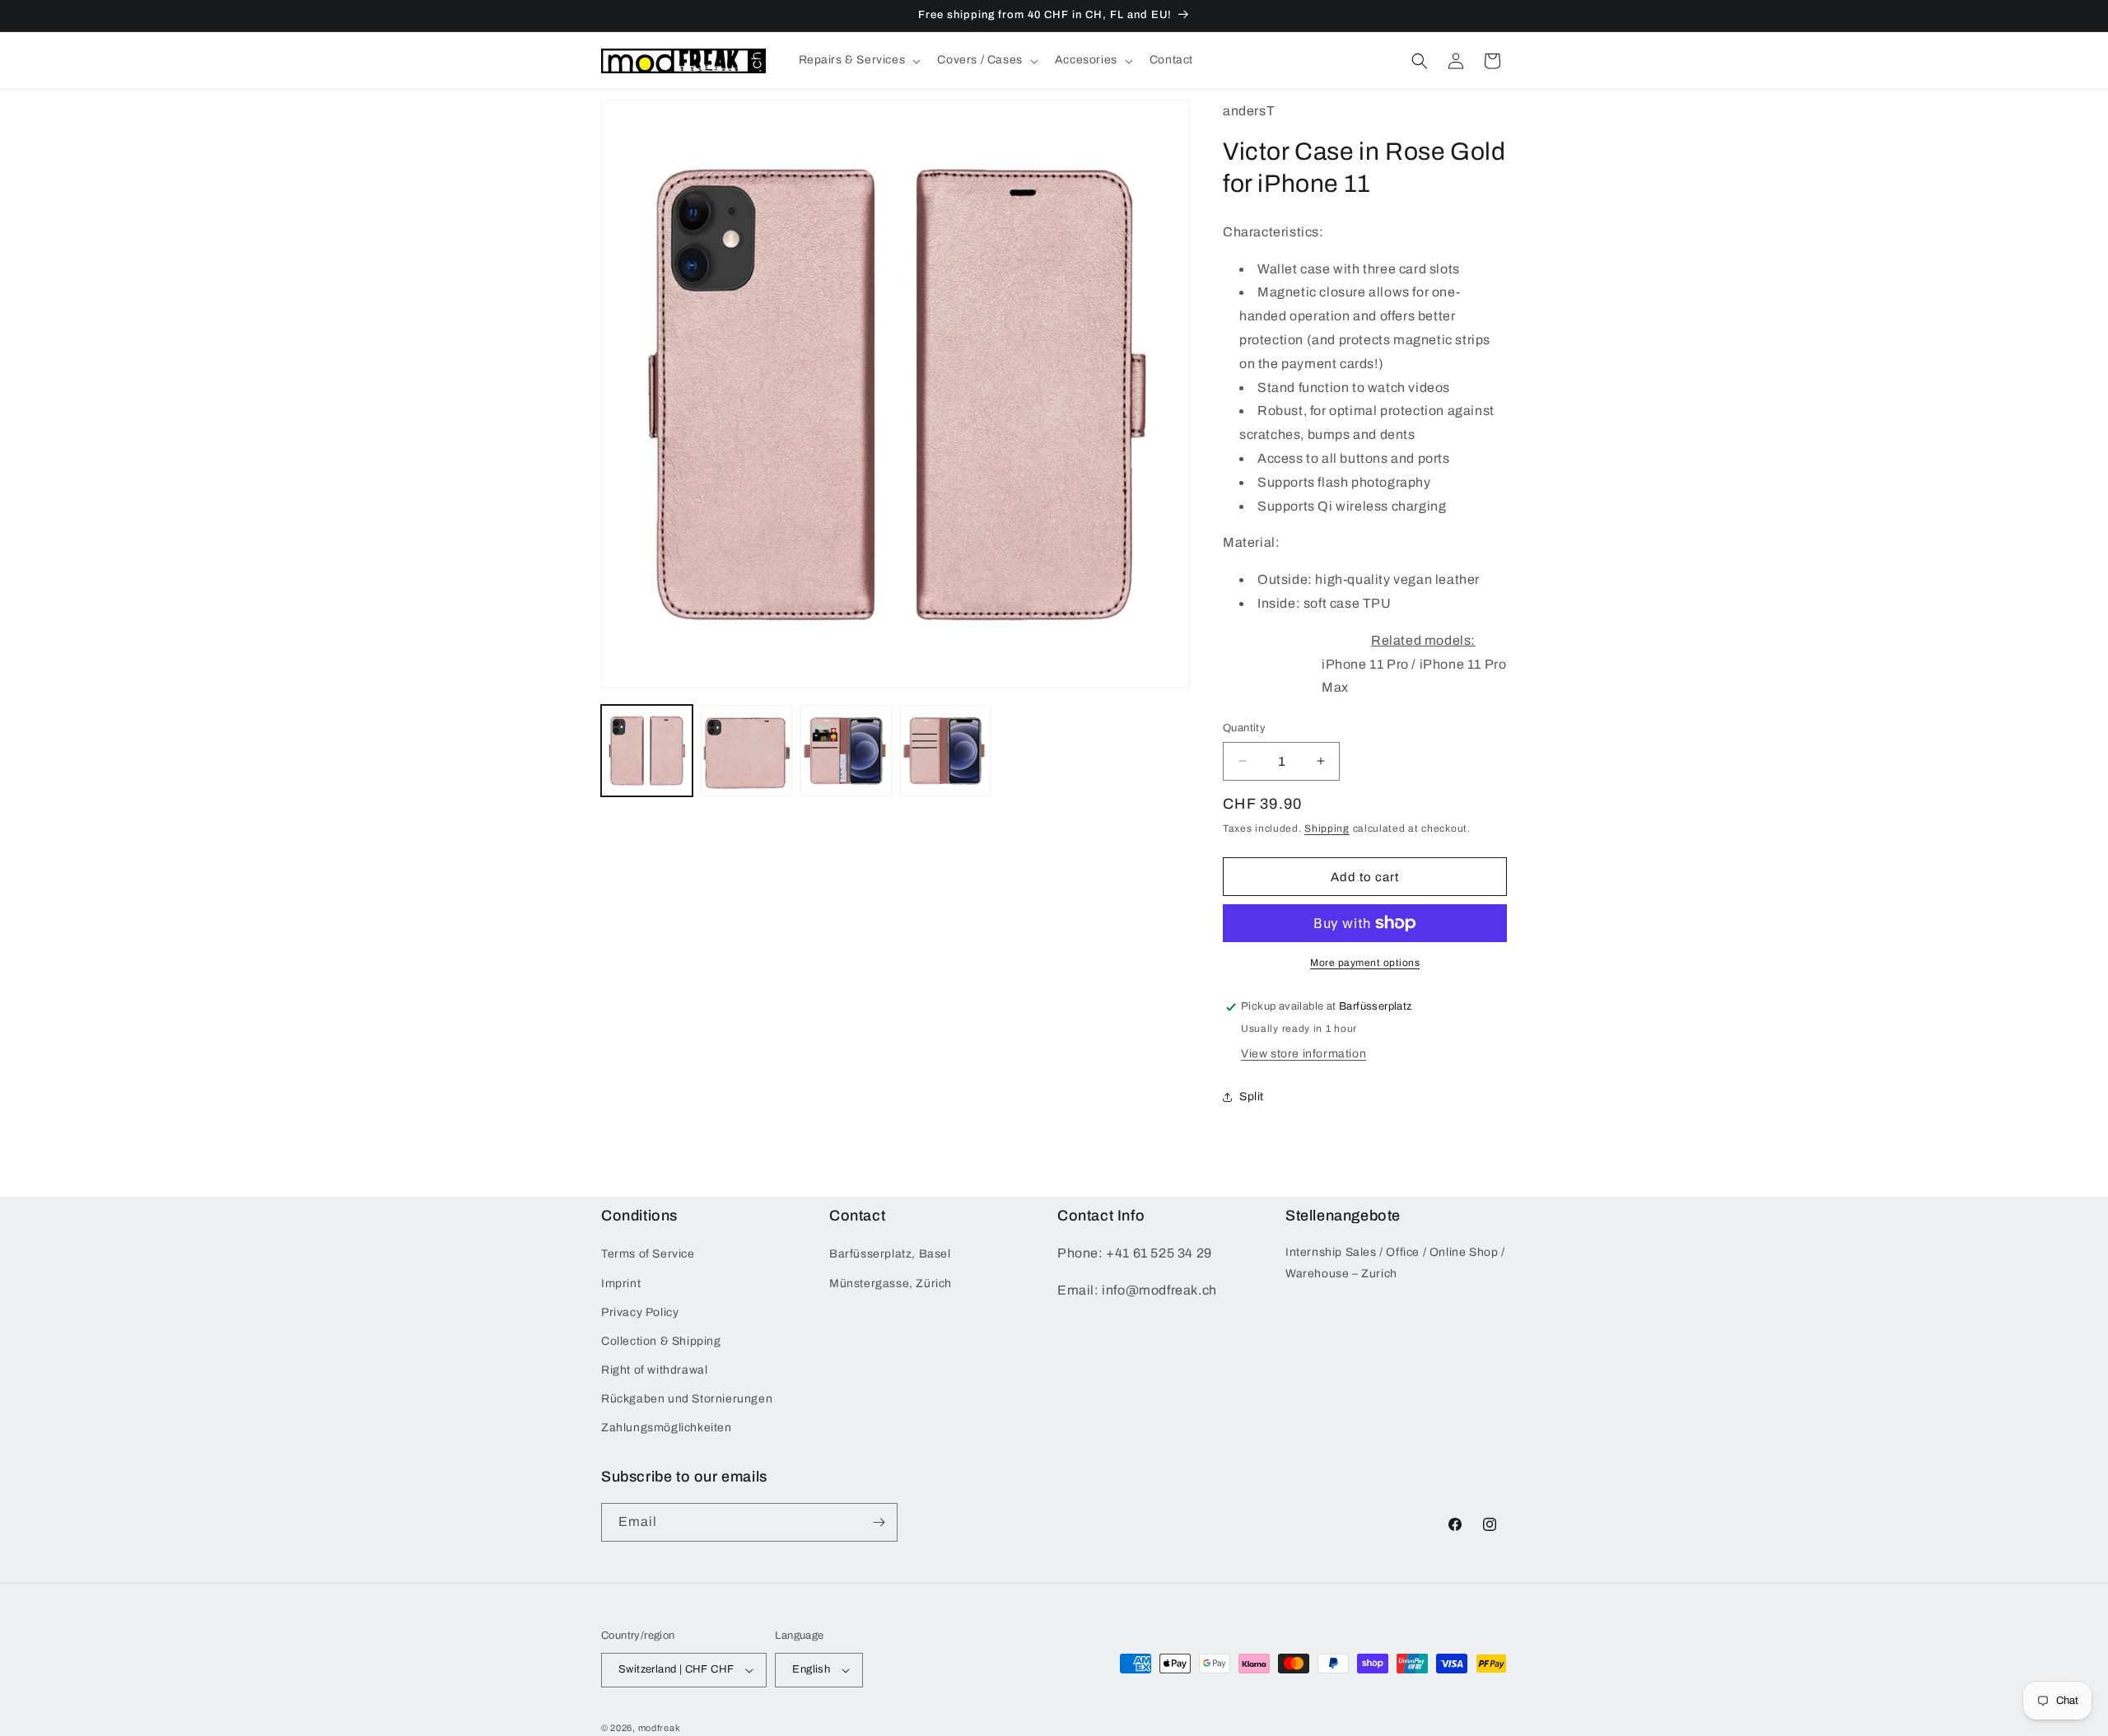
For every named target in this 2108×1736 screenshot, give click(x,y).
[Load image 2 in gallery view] (746, 751)
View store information (1304, 1054)
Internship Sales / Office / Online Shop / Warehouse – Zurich (1395, 1262)
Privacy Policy (640, 1312)
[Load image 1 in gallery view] (647, 751)
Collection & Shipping (661, 1341)
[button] (858, 60)
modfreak (660, 1728)
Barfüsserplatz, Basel (890, 1254)
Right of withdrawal (654, 1370)
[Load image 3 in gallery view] (846, 751)
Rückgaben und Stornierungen (687, 1399)
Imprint (621, 1283)
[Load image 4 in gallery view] (946, 751)
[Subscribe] (879, 1522)
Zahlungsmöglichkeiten (667, 1428)
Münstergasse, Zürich (891, 1283)
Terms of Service (648, 1254)
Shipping (1327, 828)
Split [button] (1252, 1097)
